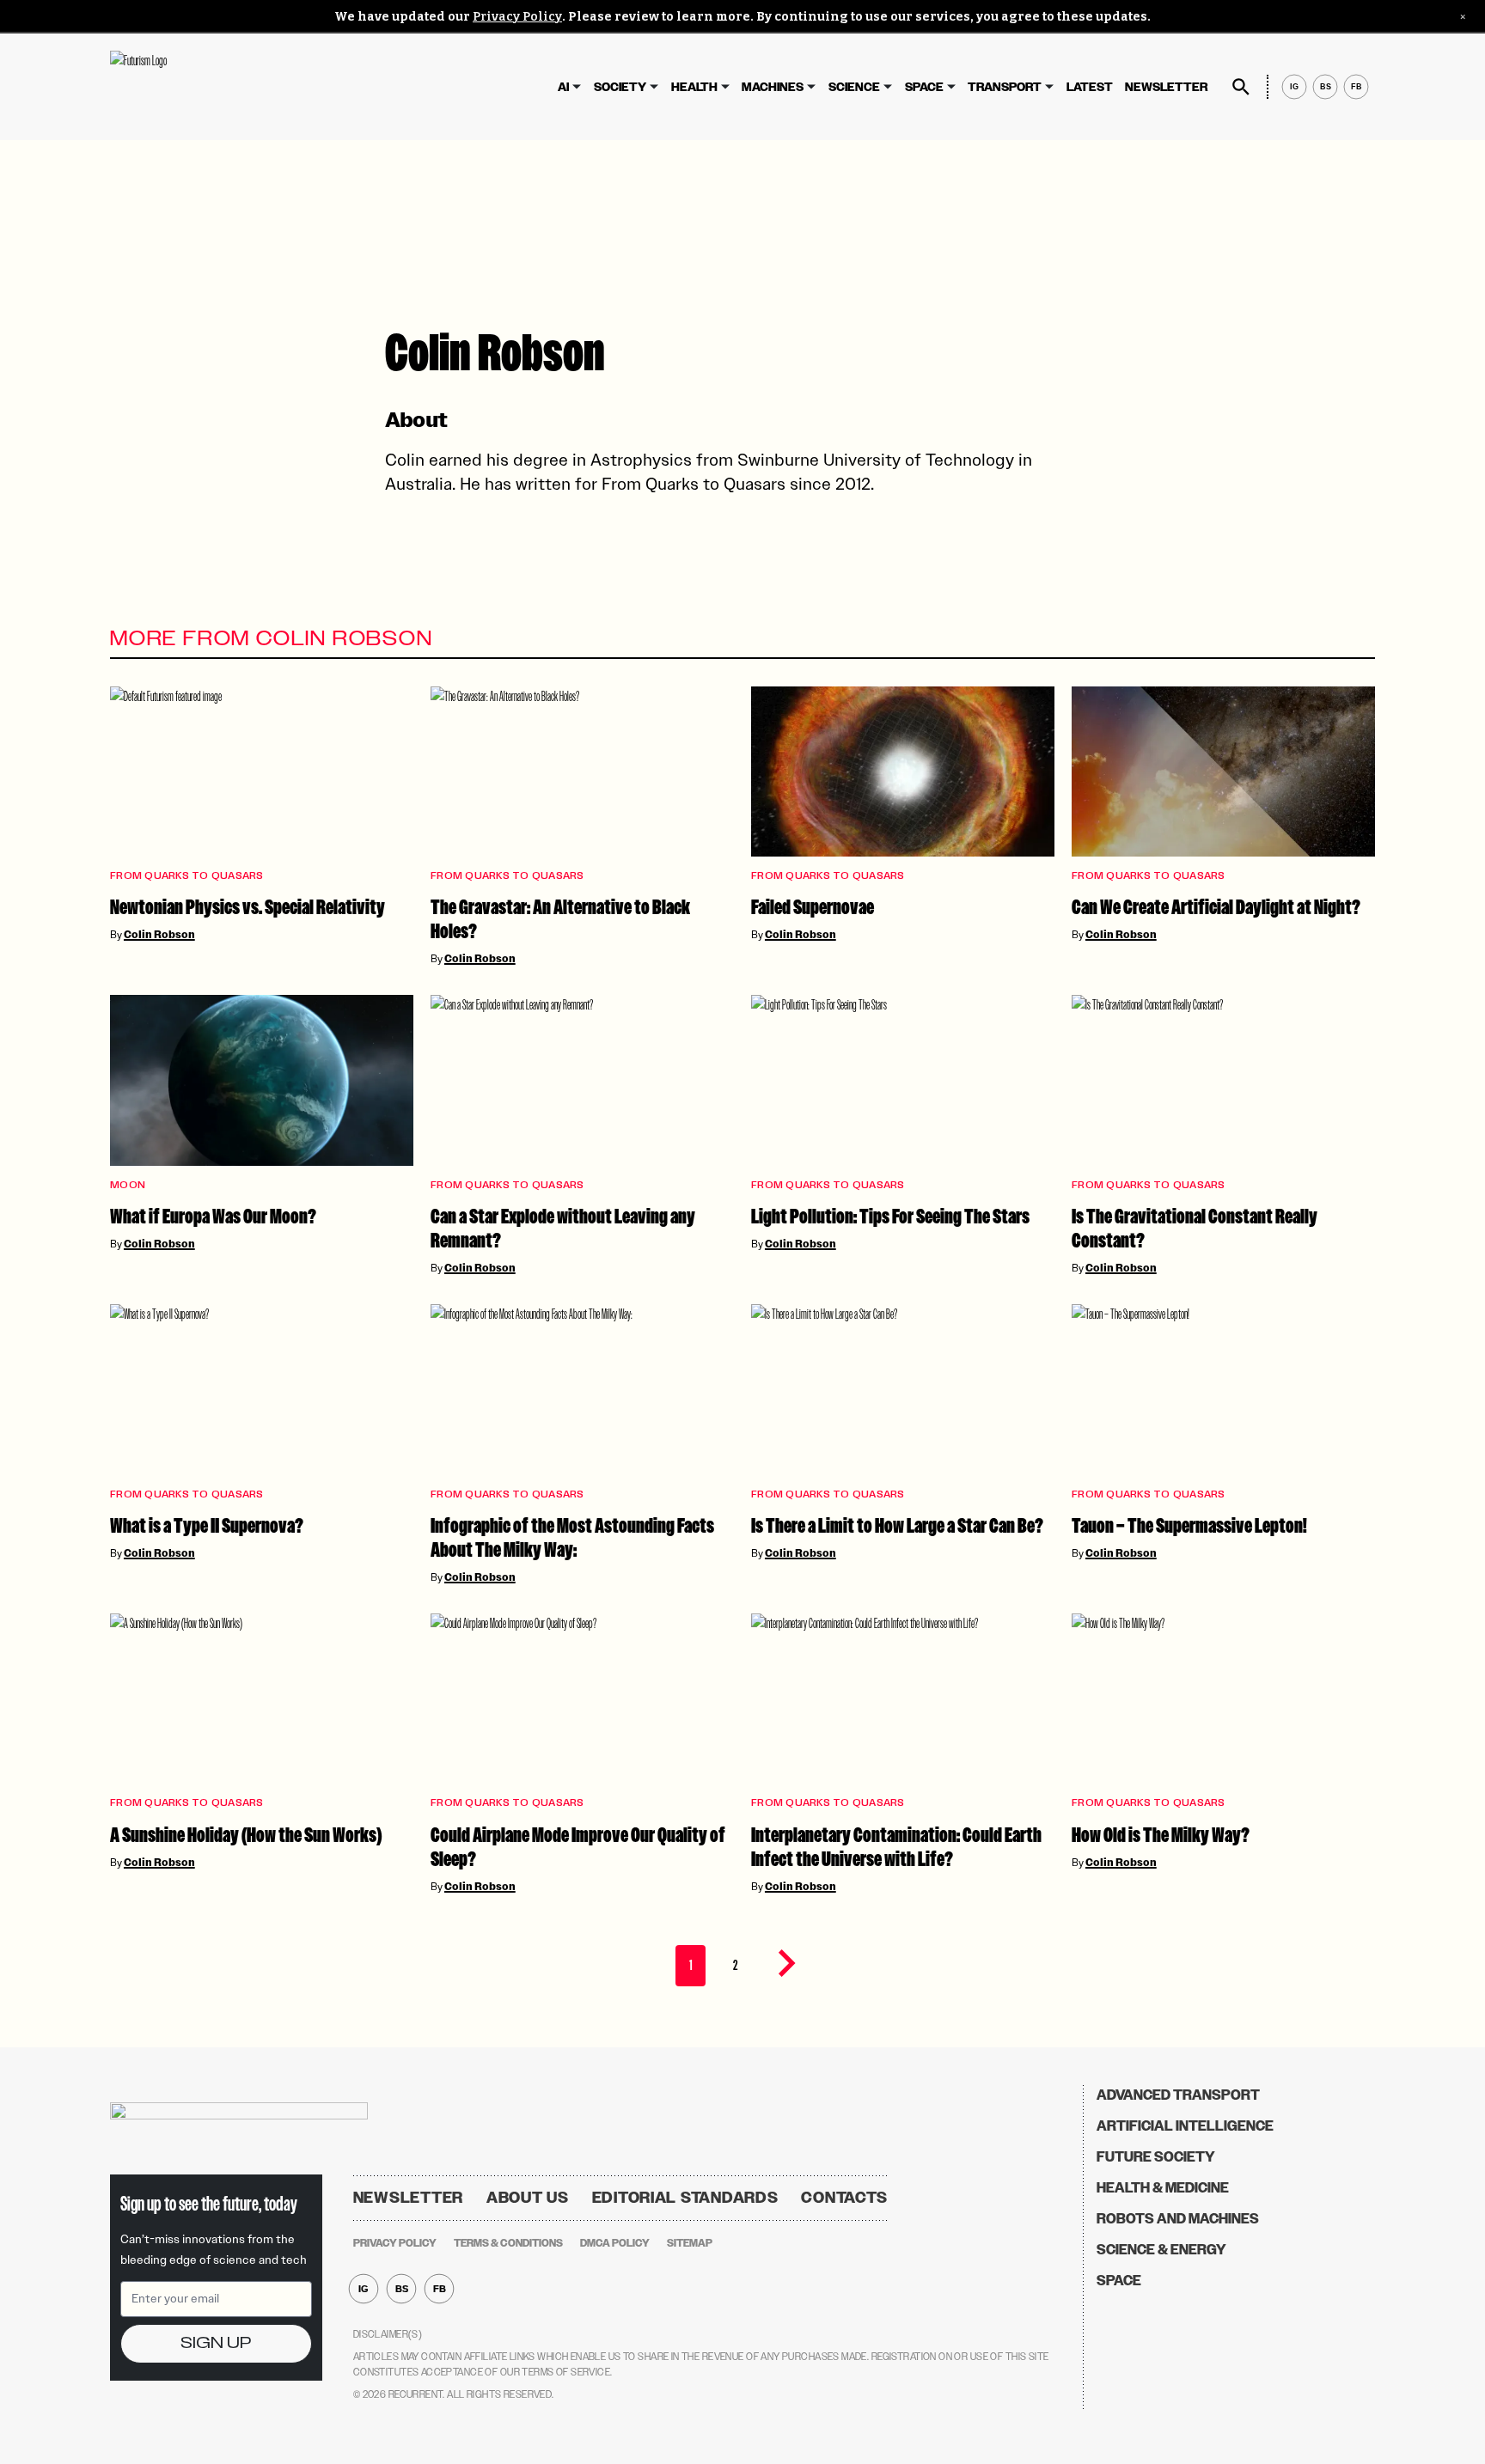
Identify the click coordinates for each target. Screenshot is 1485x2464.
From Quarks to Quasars (187, 876)
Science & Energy (1161, 2250)
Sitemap (690, 2243)
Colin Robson (159, 935)
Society (620, 87)
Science (854, 87)
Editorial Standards (685, 2198)
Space (924, 87)
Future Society (1156, 2157)
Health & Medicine (1163, 2188)
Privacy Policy (517, 17)
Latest (1090, 87)
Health (694, 87)
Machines (773, 87)
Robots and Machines (1178, 2219)
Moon (128, 1185)
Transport (1005, 87)
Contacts (844, 2198)
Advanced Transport (1178, 2095)
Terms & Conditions (508, 2243)
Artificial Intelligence (1185, 2126)
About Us (528, 2198)
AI (563, 87)
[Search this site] (1241, 87)
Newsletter (1166, 87)
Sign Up (216, 2343)
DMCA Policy (615, 2243)
